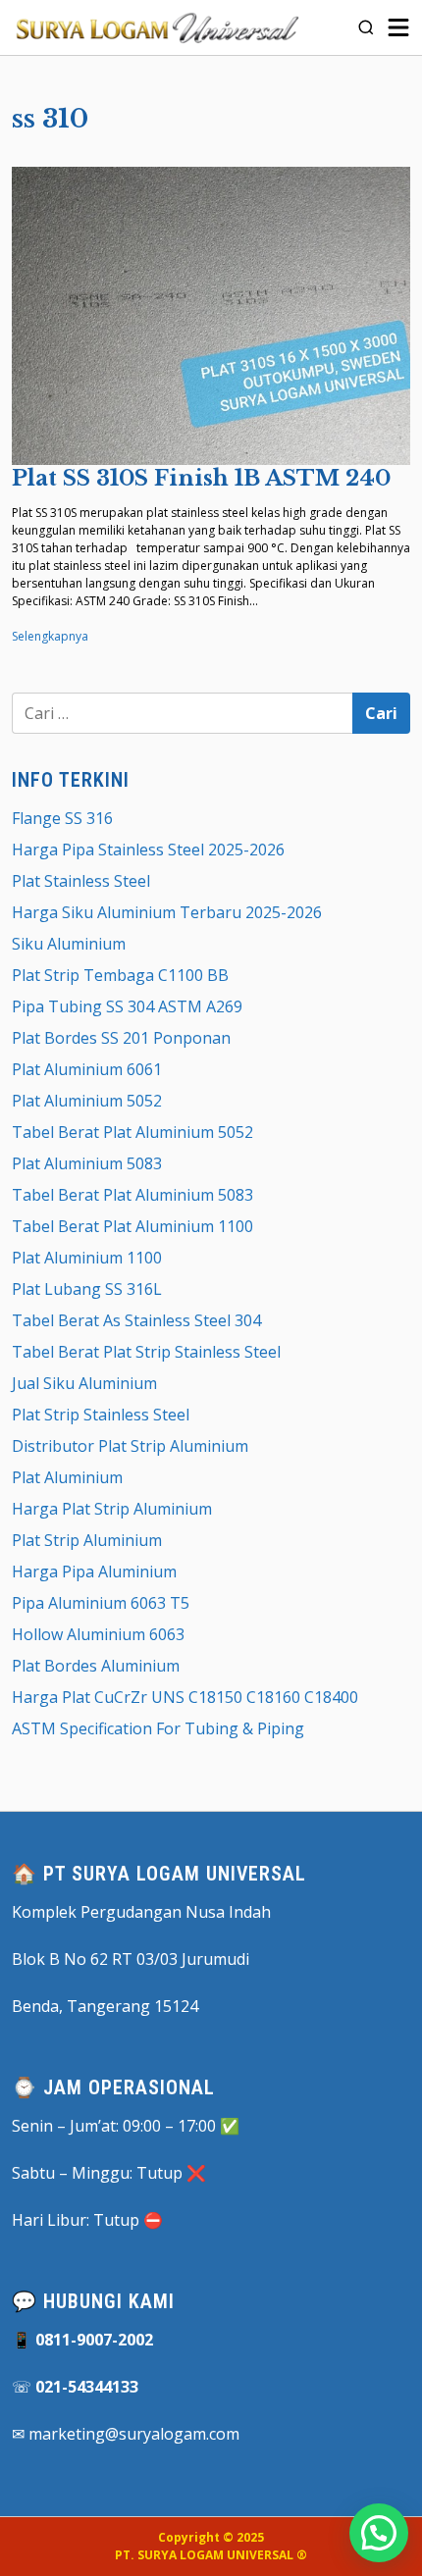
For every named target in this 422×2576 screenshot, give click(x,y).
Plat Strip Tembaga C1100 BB (120, 975)
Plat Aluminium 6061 (87, 1069)
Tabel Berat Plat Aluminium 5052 (132, 1132)
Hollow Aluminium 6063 (98, 1634)
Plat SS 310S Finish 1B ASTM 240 (201, 478)
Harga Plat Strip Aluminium (112, 1509)
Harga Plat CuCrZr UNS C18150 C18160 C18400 (185, 1697)
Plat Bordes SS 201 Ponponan (121, 1038)
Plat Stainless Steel (81, 881)
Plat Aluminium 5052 (87, 1101)
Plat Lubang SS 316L (87, 1289)
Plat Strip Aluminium (87, 1540)
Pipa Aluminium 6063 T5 (101, 1603)
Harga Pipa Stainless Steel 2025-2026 (148, 850)
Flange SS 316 (62, 818)
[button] (379, 2533)
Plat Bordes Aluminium (96, 1666)
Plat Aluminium (67, 1477)
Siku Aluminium (69, 944)
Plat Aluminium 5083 (87, 1163)
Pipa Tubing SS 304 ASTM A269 (127, 1006)
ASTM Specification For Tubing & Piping (158, 1728)
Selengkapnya (50, 636)
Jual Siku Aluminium (84, 1383)
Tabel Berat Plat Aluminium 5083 (132, 1195)
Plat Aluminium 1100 (87, 1258)
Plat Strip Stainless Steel (101, 1415)
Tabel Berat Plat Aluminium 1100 (132, 1226)
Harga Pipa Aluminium (94, 1571)
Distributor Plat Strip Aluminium (130, 1446)
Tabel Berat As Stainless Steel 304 (136, 1320)
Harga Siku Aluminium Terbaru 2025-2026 (167, 912)
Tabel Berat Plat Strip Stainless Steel (146, 1352)
